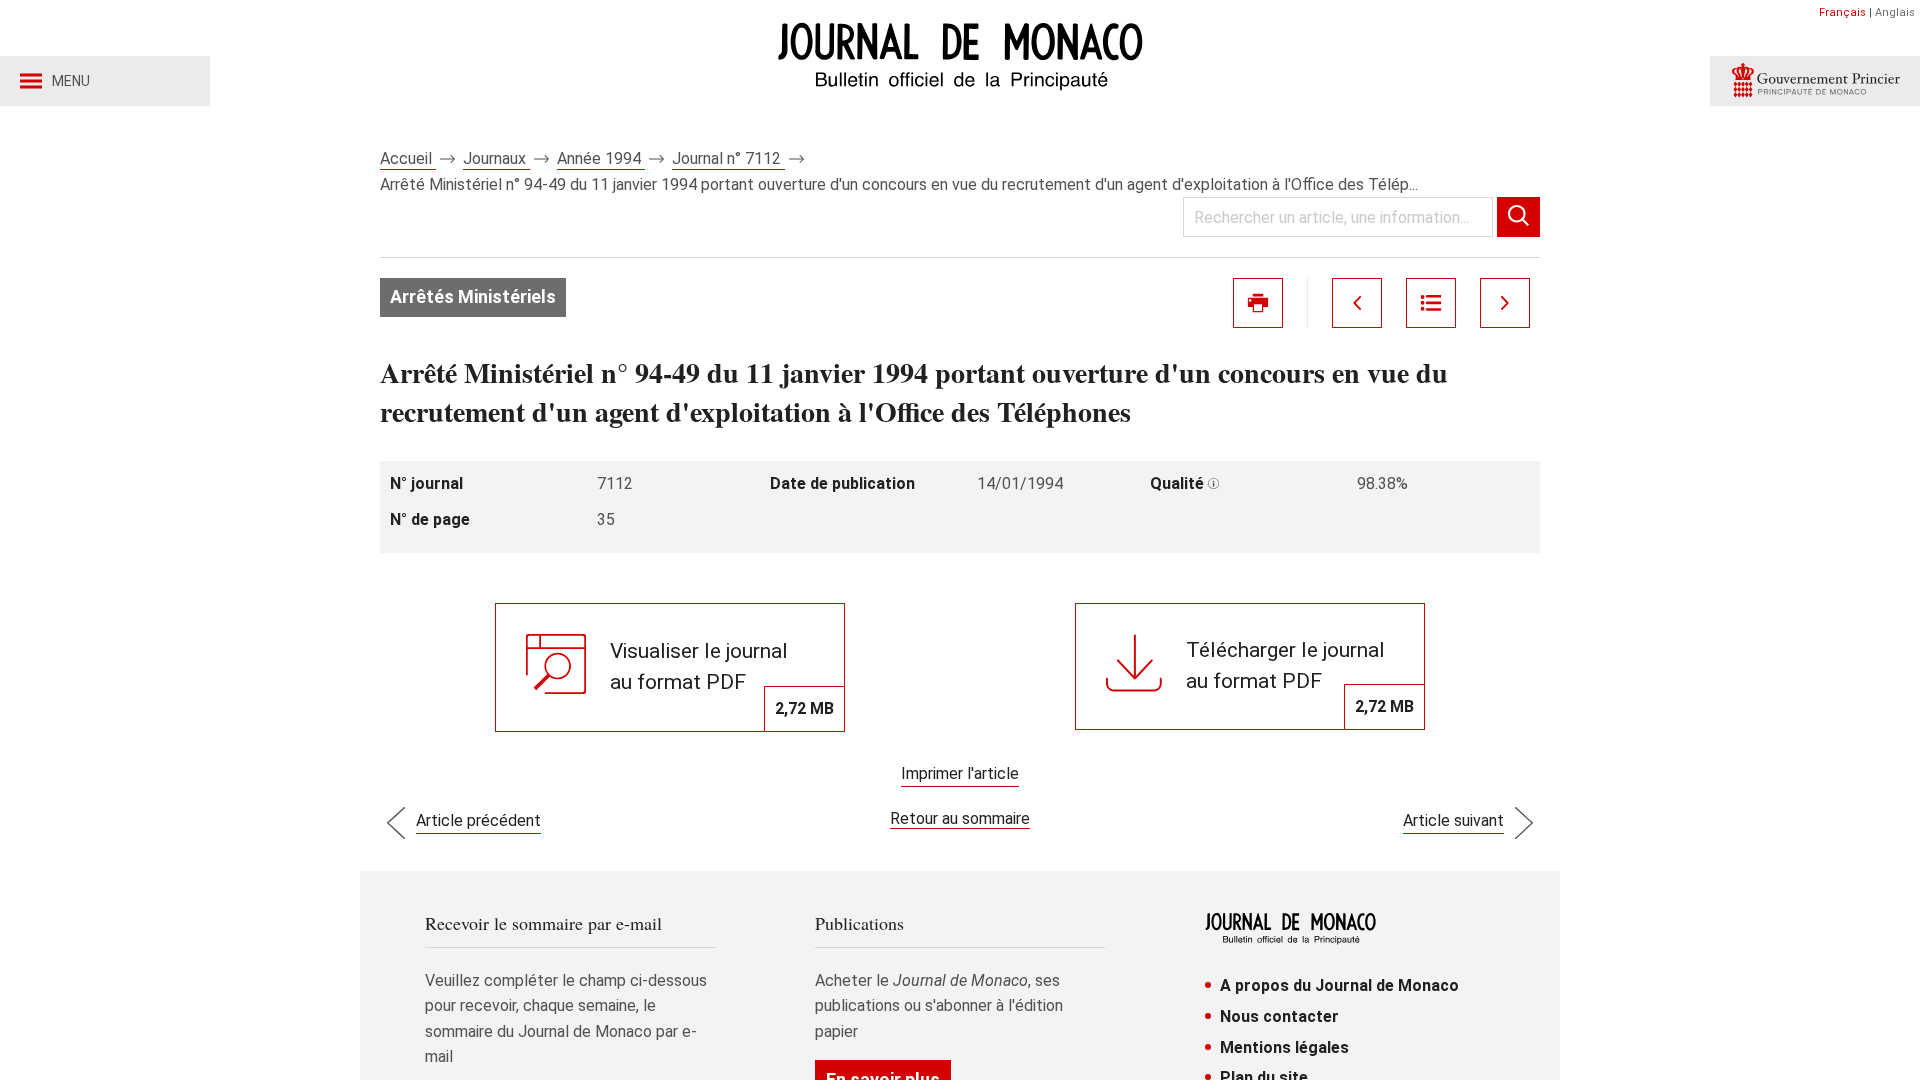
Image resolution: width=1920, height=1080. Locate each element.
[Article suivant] (1505, 303)
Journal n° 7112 (728, 158)
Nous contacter (1279, 1016)
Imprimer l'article (960, 773)
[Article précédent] (1357, 303)
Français (1842, 12)
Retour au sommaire (960, 818)
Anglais (1895, 12)
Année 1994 (601, 158)
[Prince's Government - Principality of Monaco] (1815, 81)
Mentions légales (1284, 1047)
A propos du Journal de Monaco (1339, 985)
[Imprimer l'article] (1258, 303)
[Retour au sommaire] (1431, 303)
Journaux (496, 158)
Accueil (408, 158)
